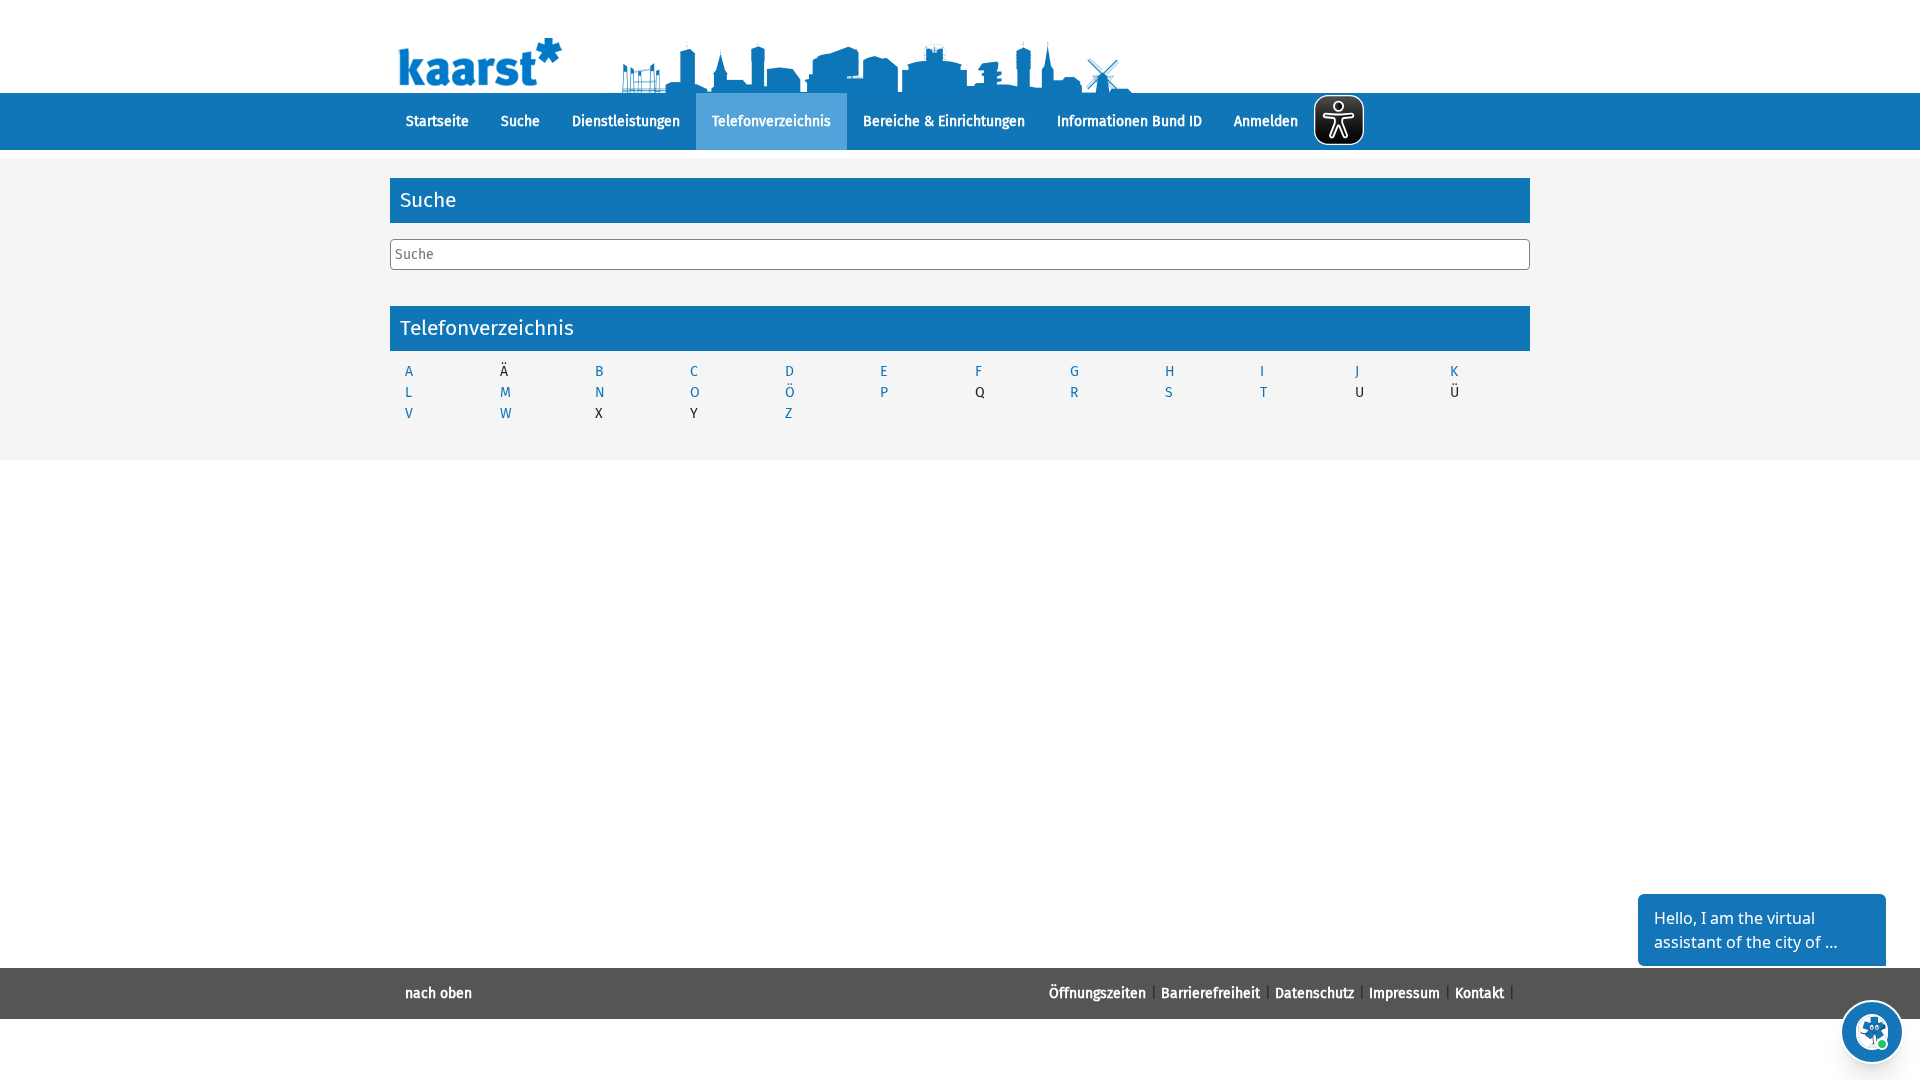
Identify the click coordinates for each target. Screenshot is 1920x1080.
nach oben (438, 993)
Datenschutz (1314, 993)
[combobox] (960, 254)
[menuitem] (437, 121)
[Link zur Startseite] (807, 60)
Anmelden (1266, 121)
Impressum (1404, 993)
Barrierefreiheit (1210, 993)
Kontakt (1479, 993)
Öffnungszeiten (1097, 993)
